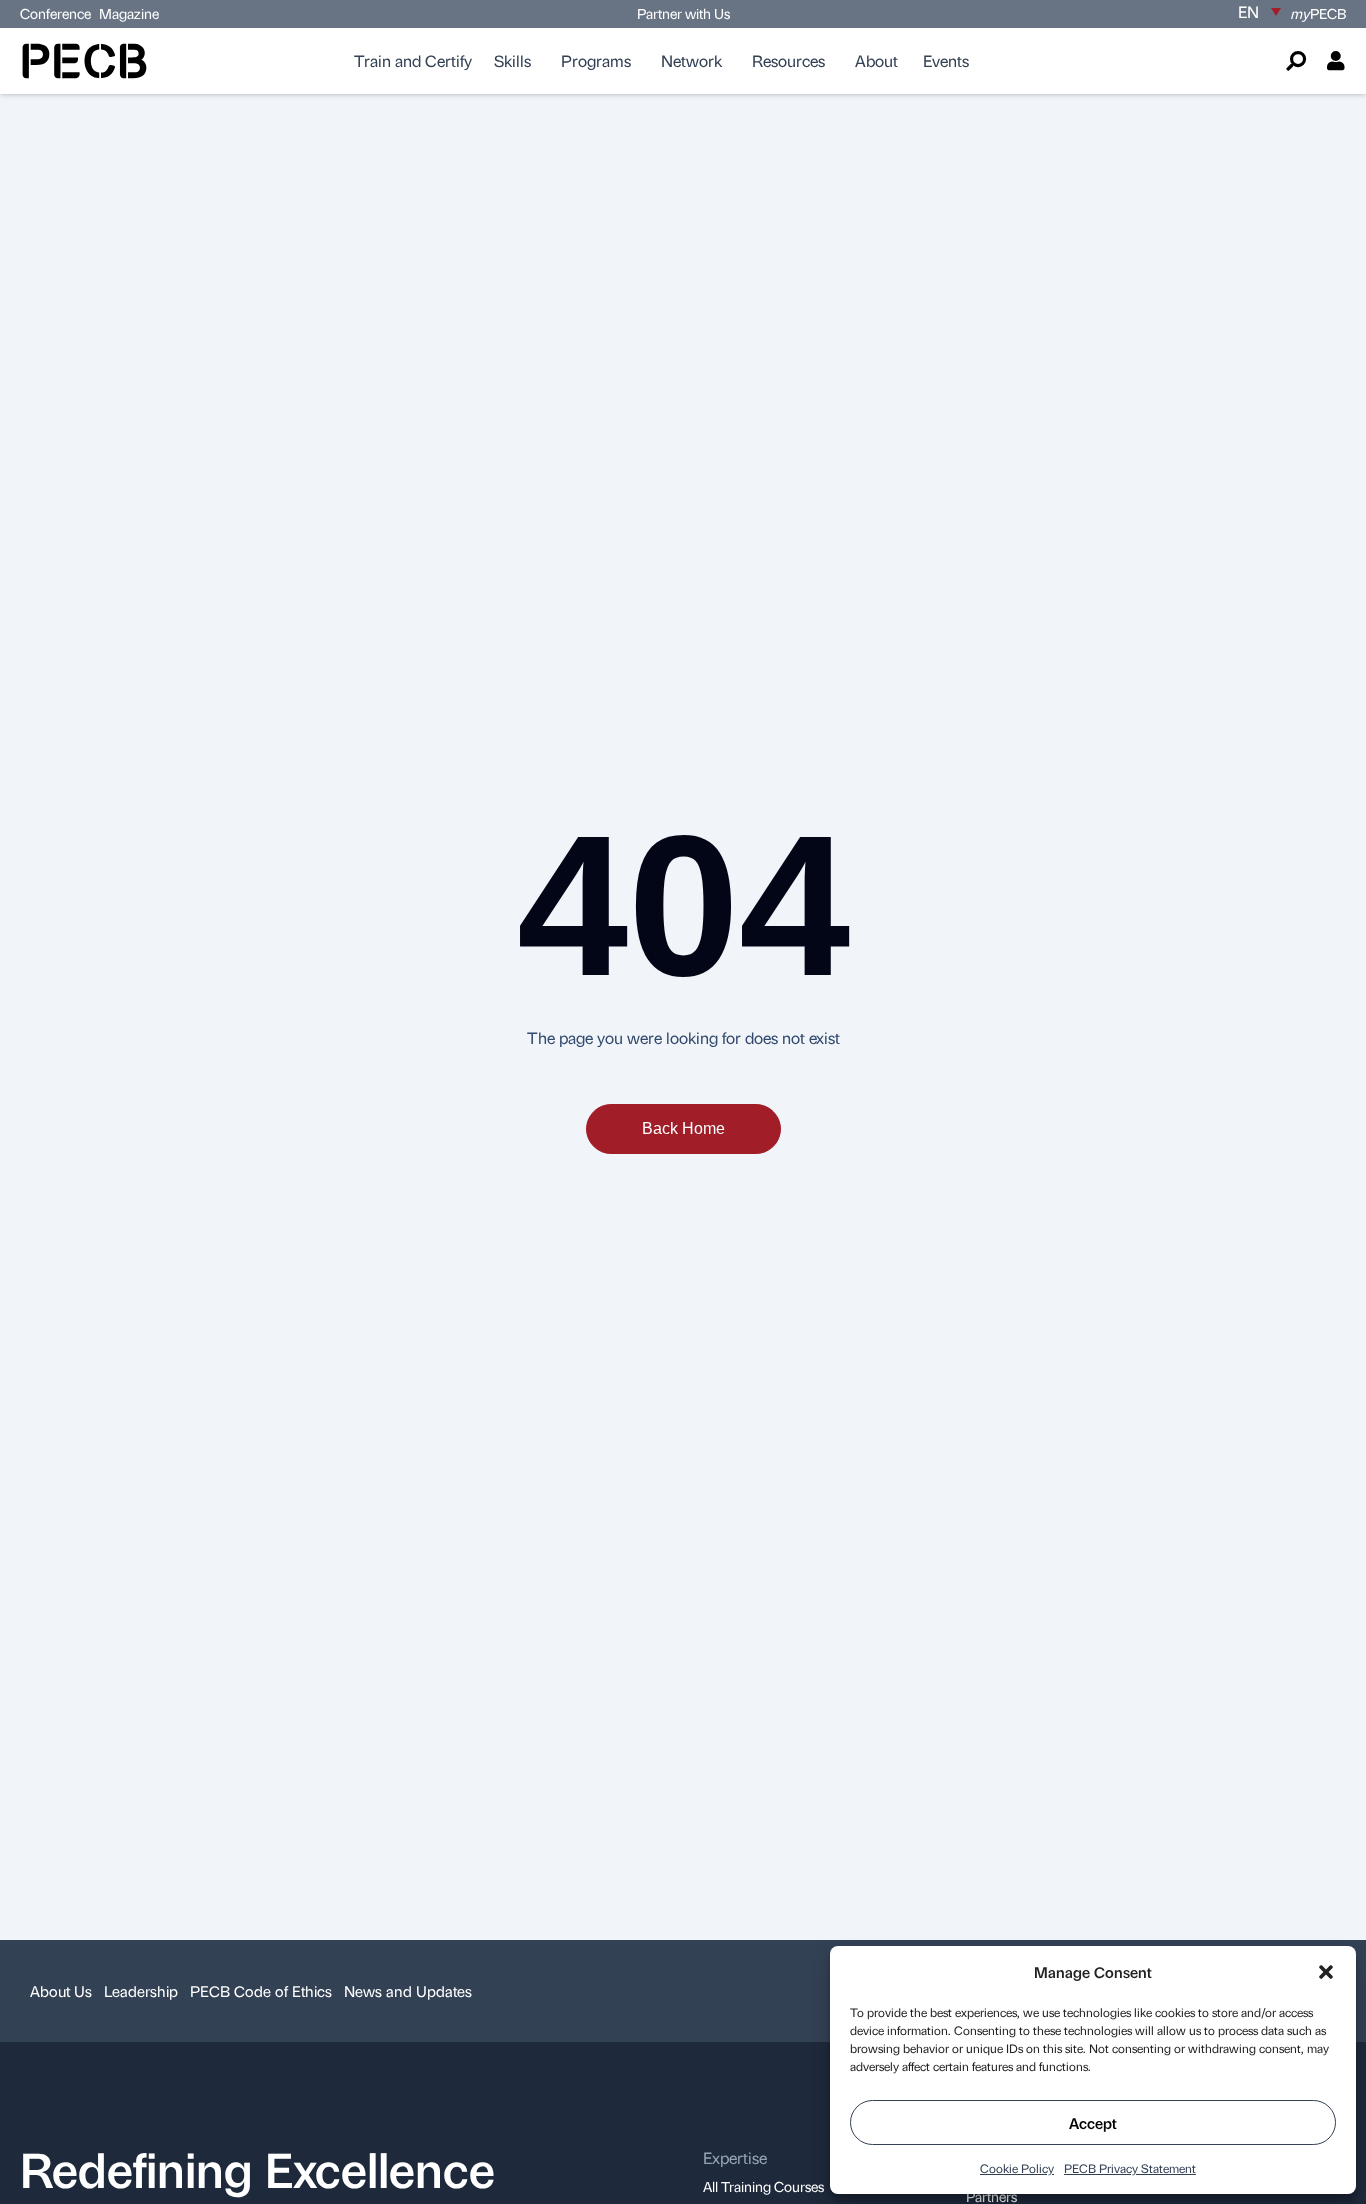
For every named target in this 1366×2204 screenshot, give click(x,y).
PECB (1318, 13)
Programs (596, 60)
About (876, 60)
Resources (788, 60)
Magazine (129, 13)
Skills (512, 60)
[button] (1326, 1972)
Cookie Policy (1017, 2168)
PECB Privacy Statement (1130, 2168)
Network (691, 60)
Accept (1093, 2123)
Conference (55, 13)
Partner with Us (683, 13)
